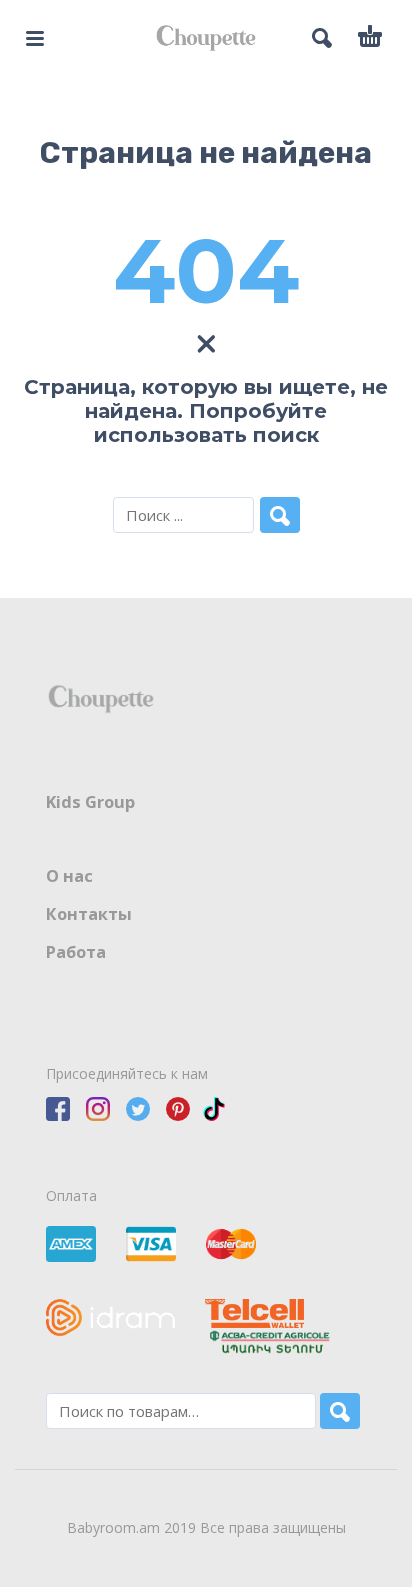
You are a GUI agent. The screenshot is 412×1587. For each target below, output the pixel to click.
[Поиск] (340, 1411)
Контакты (89, 914)
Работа (76, 952)
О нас (69, 876)
